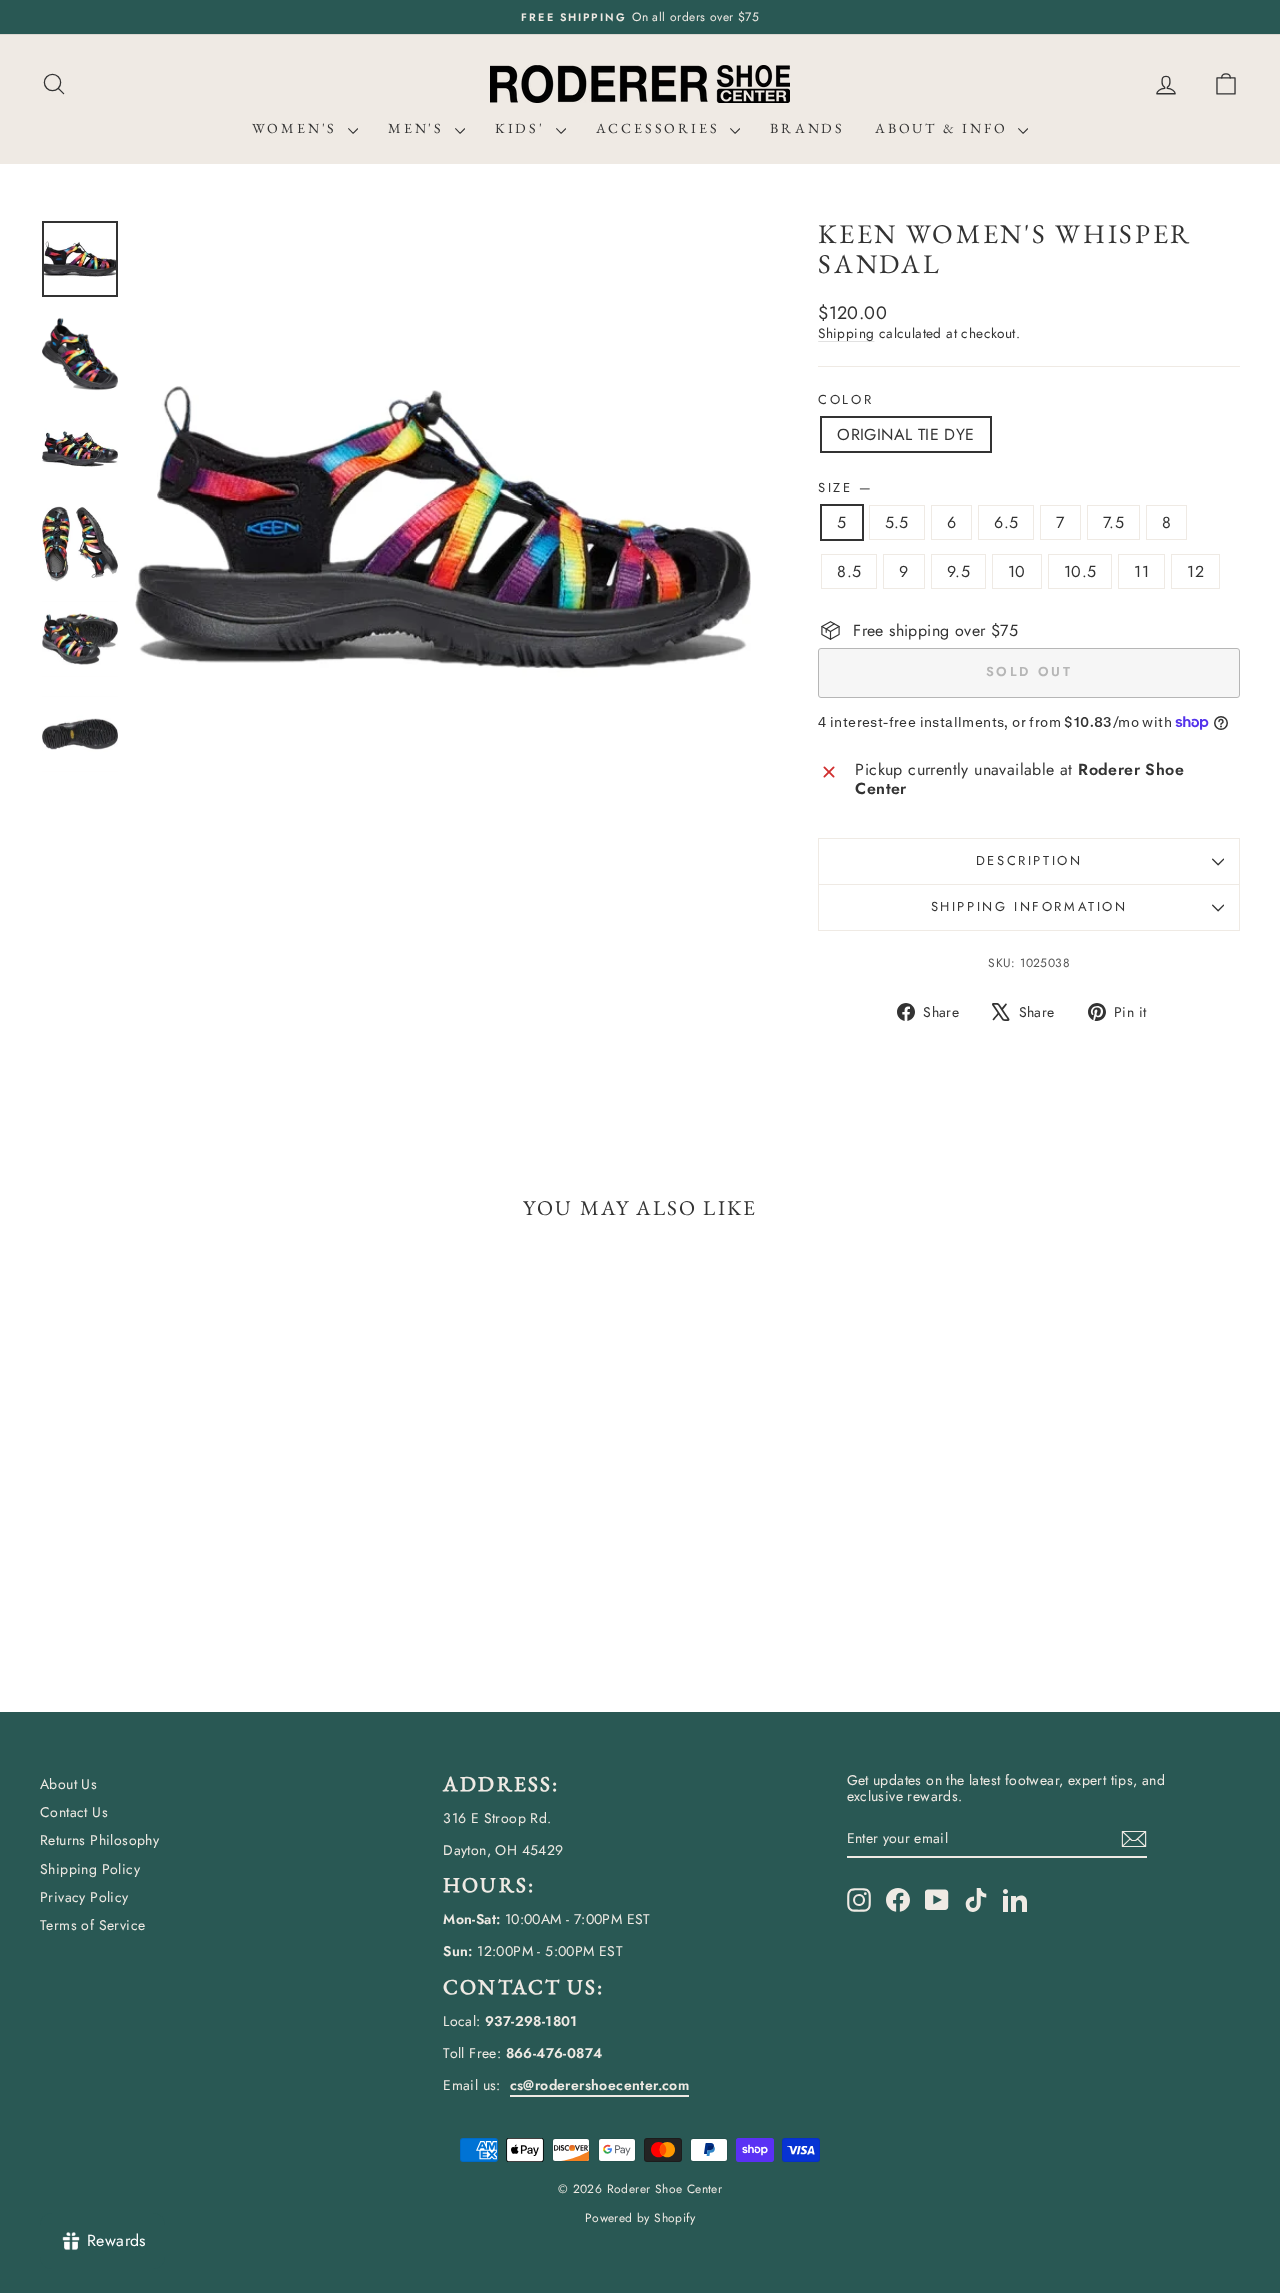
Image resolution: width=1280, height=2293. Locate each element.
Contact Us (74, 1812)
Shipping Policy (90, 1869)
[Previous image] (169, 527)
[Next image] (717, 527)
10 (1017, 571)
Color (845, 400)
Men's (419, 128)
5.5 (897, 522)
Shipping (846, 333)
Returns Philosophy (99, 1840)
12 (1195, 571)
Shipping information (1029, 906)
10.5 (1080, 571)
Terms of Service (92, 1925)
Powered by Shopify (640, 2218)
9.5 (958, 571)
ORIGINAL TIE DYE (905, 434)
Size (844, 488)
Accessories (661, 128)
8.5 (849, 571)
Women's (297, 128)
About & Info (944, 128)
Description (1029, 860)
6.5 (1006, 522)
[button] (1226, 84)
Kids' (523, 128)
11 (1141, 571)
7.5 (1113, 522)
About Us (68, 1784)
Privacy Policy (84, 1897)
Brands (807, 128)
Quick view (182, 1532)
